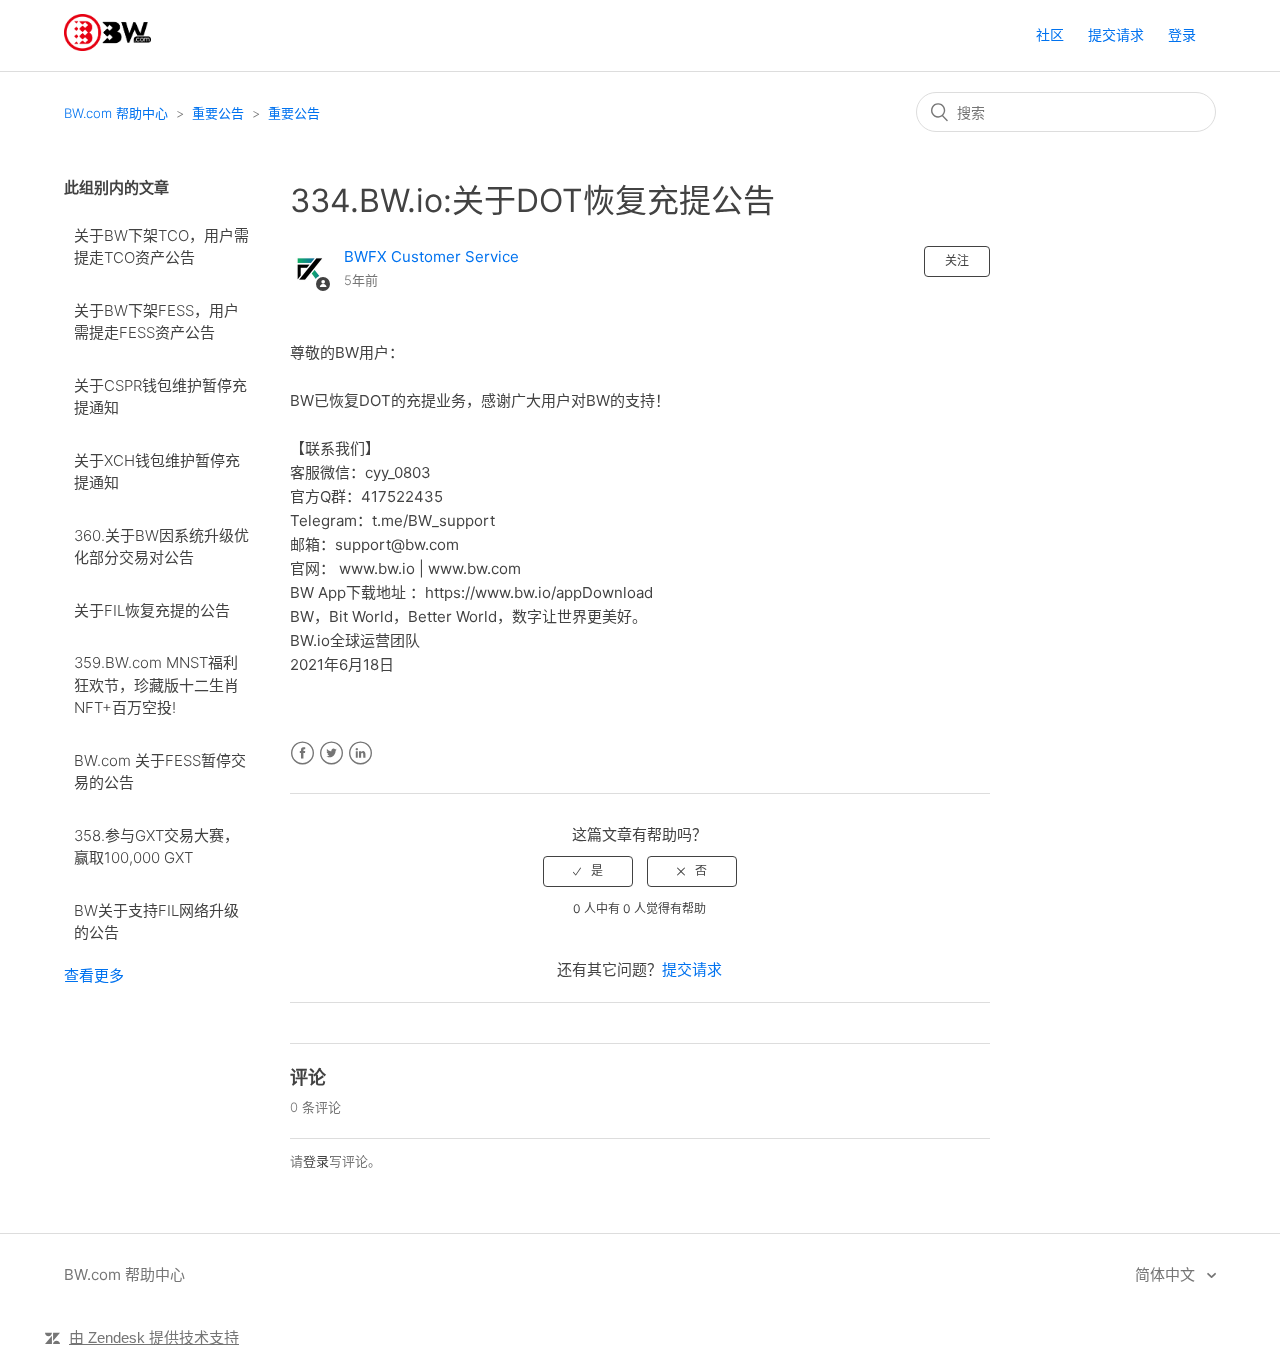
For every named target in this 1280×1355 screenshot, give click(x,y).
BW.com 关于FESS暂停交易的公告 (160, 772)
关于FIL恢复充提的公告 (152, 610)
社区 (1050, 34)
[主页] (107, 45)
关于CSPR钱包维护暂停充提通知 (160, 397)
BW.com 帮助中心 (116, 113)
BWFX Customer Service (431, 256)
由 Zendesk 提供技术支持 (154, 1337)
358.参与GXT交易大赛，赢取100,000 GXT (156, 847)
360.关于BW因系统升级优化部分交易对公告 (161, 547)
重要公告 (218, 113)
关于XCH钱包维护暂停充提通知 (157, 472)
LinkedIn (360, 753)
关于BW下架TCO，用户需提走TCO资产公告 (161, 247)
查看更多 (94, 975)
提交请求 (1116, 34)
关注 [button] (957, 260)
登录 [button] (1182, 34)
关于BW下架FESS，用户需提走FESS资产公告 (156, 322)
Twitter (331, 753)
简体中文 (1167, 1274)
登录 (316, 1161)
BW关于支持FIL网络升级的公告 (156, 922)
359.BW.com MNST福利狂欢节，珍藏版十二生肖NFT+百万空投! (156, 685)
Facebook (302, 753)
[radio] (588, 871)
